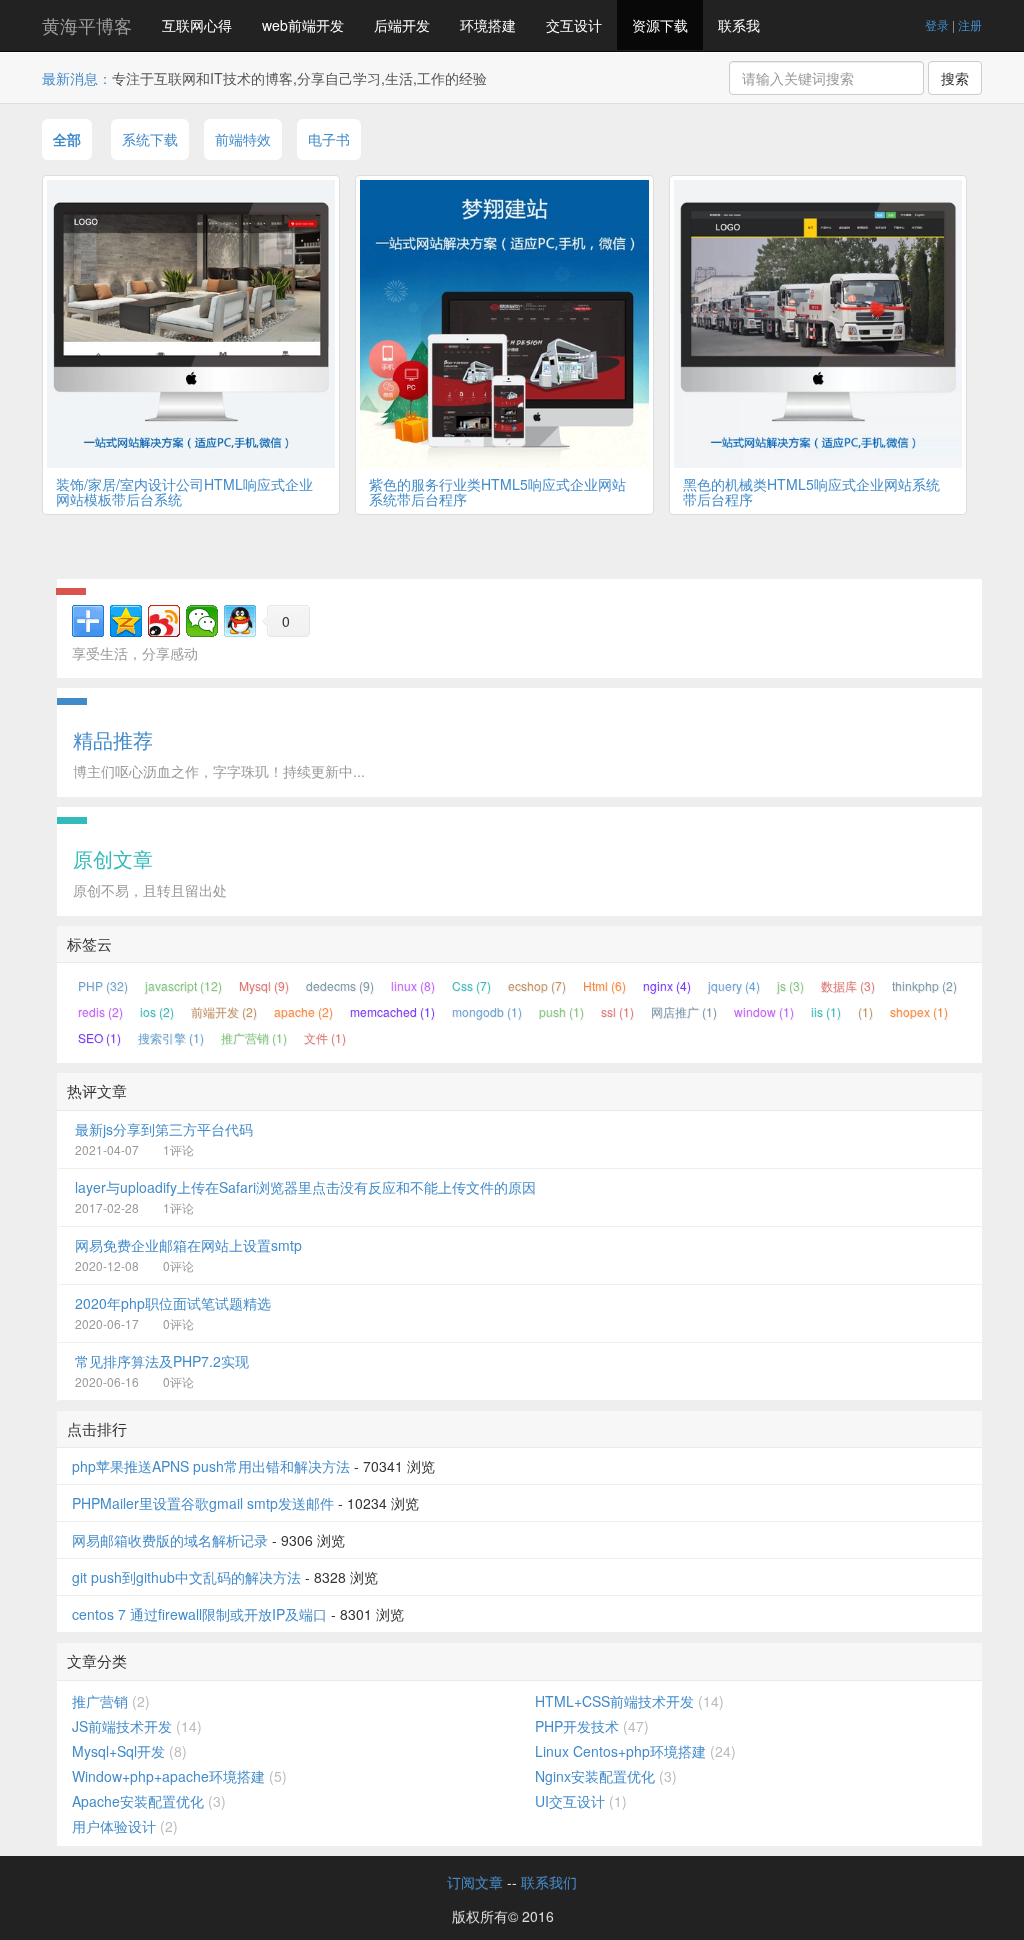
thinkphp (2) (924, 985)
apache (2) (303, 1011)
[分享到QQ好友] (240, 621)
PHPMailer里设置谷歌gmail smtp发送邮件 (203, 1503)
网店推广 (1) (684, 1011)
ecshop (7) (537, 985)
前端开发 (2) (224, 1011)
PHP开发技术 (577, 1726)
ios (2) (157, 1011)
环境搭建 (488, 25)
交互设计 (574, 25)
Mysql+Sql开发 (118, 1751)
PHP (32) (103, 985)
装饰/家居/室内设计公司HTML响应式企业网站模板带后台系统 (184, 491)
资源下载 (660, 25)
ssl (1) (617, 1011)
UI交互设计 (570, 1801)
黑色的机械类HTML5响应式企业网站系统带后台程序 (811, 491)
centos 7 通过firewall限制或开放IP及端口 (199, 1614)
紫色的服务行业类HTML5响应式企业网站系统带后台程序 (497, 491)
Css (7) (471, 985)
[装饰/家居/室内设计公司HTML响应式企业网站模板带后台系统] (191, 324)
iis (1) (826, 1011)
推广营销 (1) (254, 1037)
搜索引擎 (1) (171, 1037)
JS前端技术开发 (122, 1726)
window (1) (764, 1011)
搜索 (955, 78)
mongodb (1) (487, 1011)
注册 (970, 24)
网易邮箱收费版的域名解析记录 (170, 1540)
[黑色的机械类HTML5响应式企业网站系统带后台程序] (818, 324)
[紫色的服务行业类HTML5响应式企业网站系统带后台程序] (504, 324)
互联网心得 (197, 25)
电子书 (329, 139)
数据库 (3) (848, 985)
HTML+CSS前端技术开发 (614, 1701)
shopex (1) (919, 1011)
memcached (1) (392, 1011)
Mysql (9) (264, 985)
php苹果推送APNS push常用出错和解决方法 (211, 1466)
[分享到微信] (202, 621)
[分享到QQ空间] (126, 621)
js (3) (790, 985)
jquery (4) (734, 985)
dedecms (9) (340, 985)
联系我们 (549, 1882)
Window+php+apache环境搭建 (168, 1776)
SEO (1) (99, 1037)
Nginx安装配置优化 (595, 1776)
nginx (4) (667, 985)
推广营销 (100, 1701)
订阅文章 (475, 1882)
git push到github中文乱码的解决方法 (186, 1577)
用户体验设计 (114, 1826)
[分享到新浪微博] (164, 621)
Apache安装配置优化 (138, 1801)
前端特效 (243, 139)
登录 (937, 24)
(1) (865, 1011)
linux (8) (413, 985)
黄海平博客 (87, 25)
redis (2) (100, 1011)
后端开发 (402, 25)
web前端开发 (303, 25)
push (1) (561, 1011)
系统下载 (150, 139)
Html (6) (604, 985)
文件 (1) (325, 1037)
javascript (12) (183, 985)
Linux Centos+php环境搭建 (620, 1751)
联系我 (739, 25)
